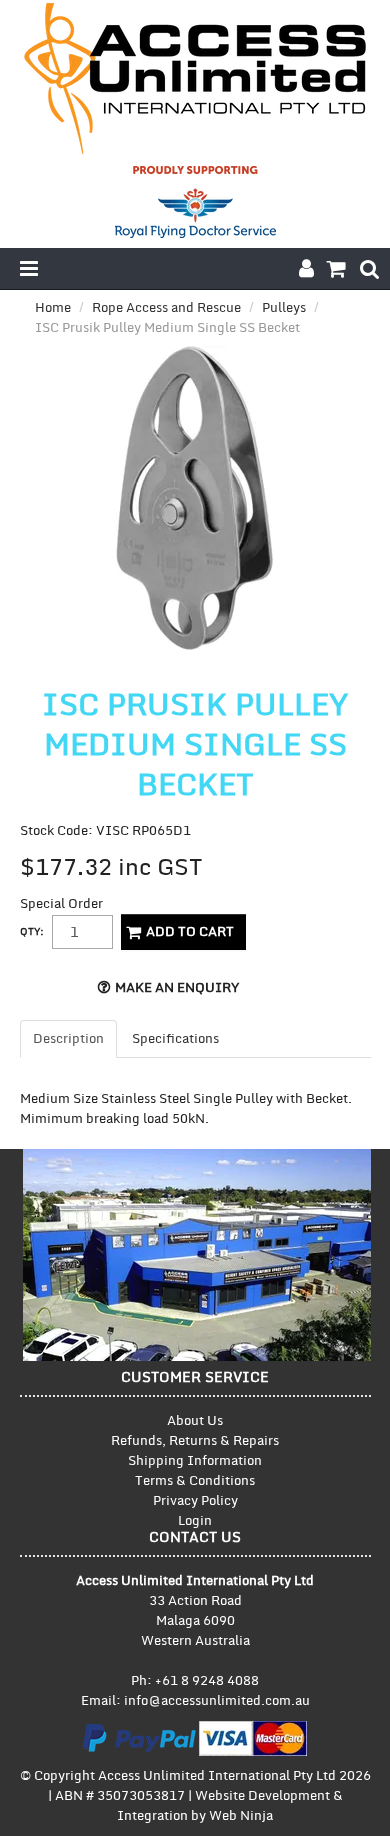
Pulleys (284, 308)
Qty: (32, 932)
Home (53, 308)
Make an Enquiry (177, 988)
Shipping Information (195, 1461)
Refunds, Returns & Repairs (195, 1441)
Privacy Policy (195, 1501)
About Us (195, 1421)
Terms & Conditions (195, 1481)
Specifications (175, 1039)
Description (68, 1039)
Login (195, 1521)
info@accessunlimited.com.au (217, 1701)
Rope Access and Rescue (166, 308)
